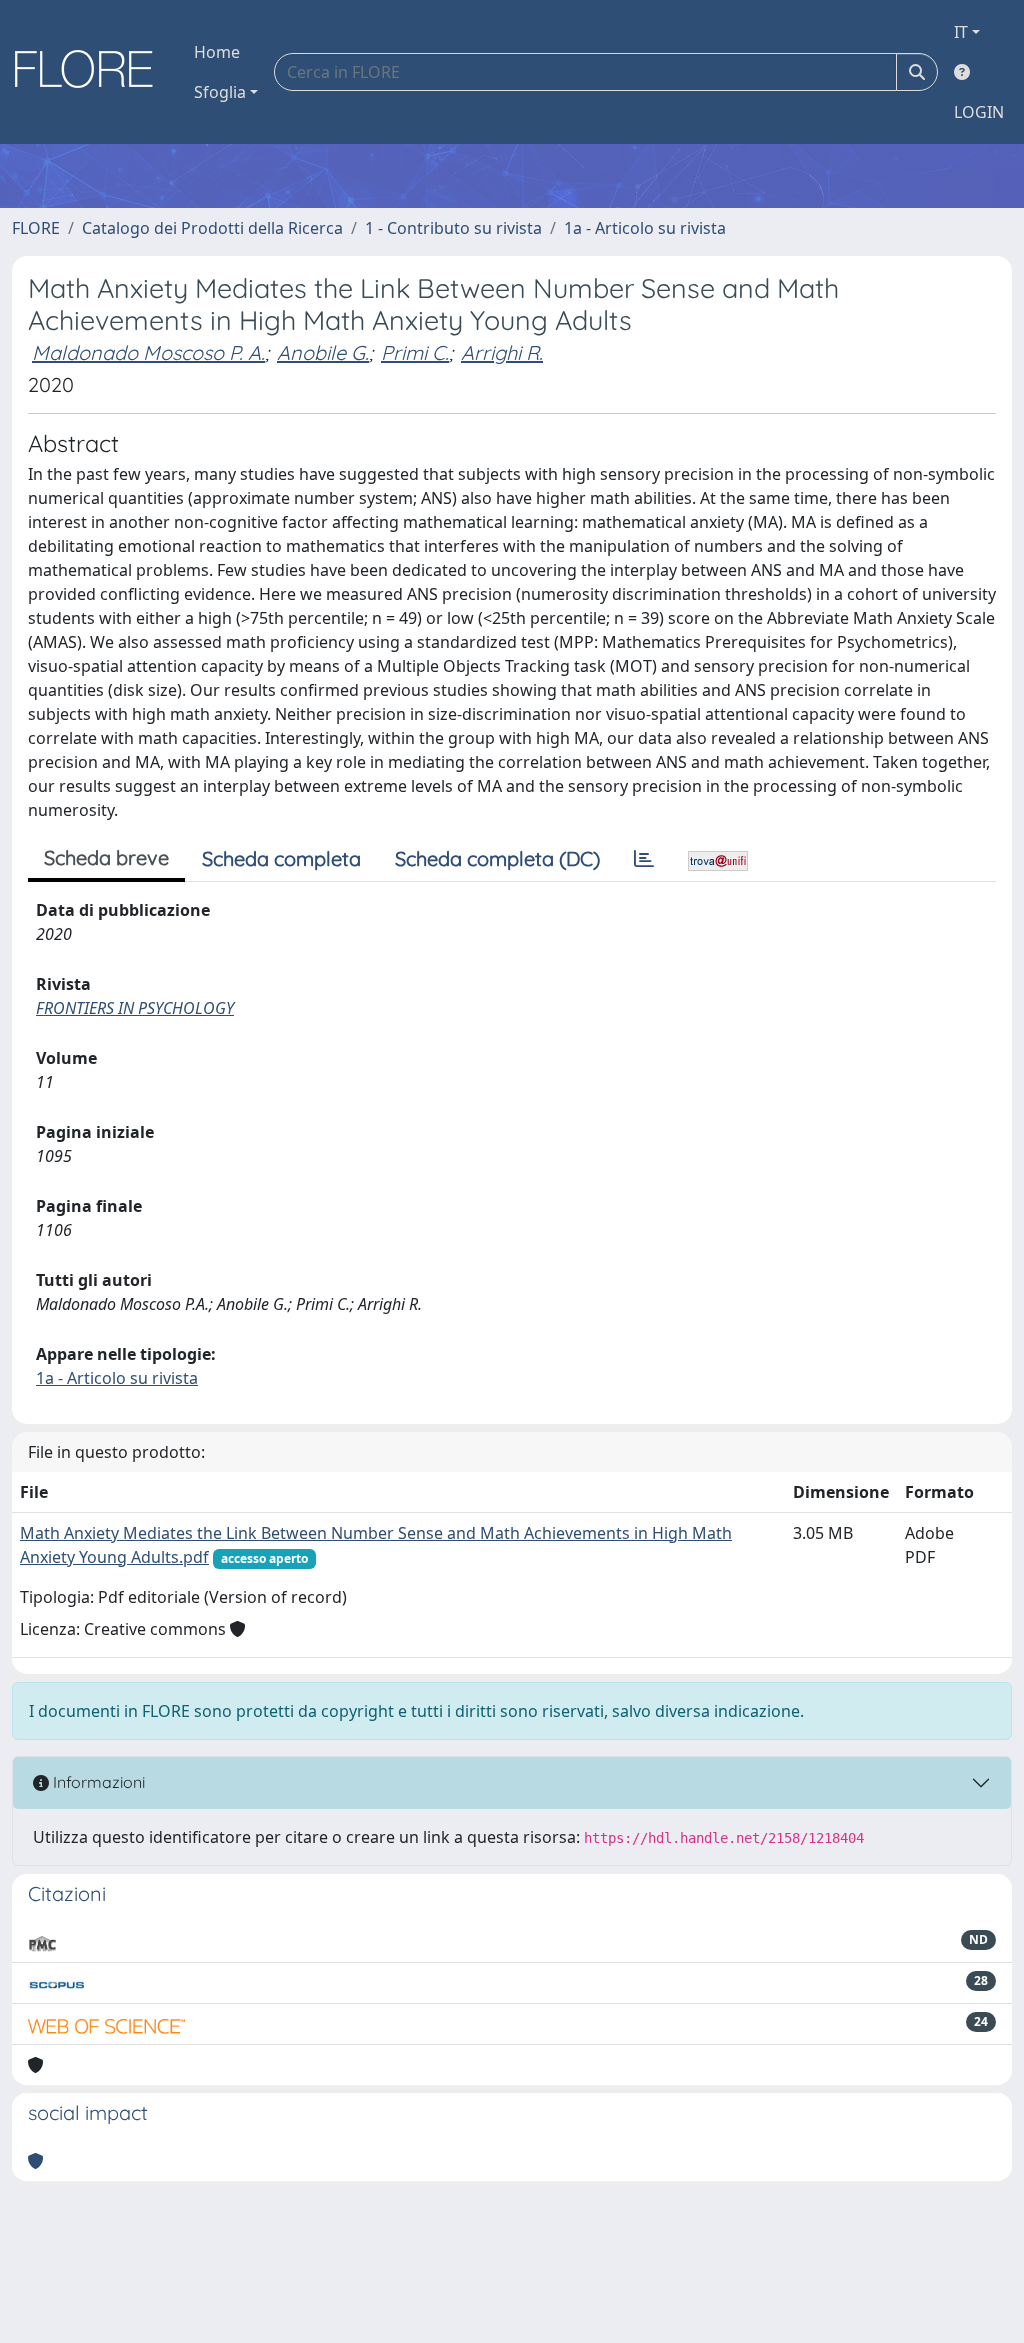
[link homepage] (91, 72)
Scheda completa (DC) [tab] (497, 858)
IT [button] (961, 32)
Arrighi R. (502, 352)
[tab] (644, 859)
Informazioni (97, 1782)
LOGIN (979, 112)
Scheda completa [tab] (281, 858)
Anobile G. (323, 352)
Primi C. (415, 352)
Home (217, 52)
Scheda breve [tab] (106, 857)
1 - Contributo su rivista (453, 228)
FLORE (36, 228)
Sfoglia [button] (220, 92)
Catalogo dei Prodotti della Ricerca (212, 228)
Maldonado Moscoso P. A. (148, 352)
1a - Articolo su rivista (645, 228)
